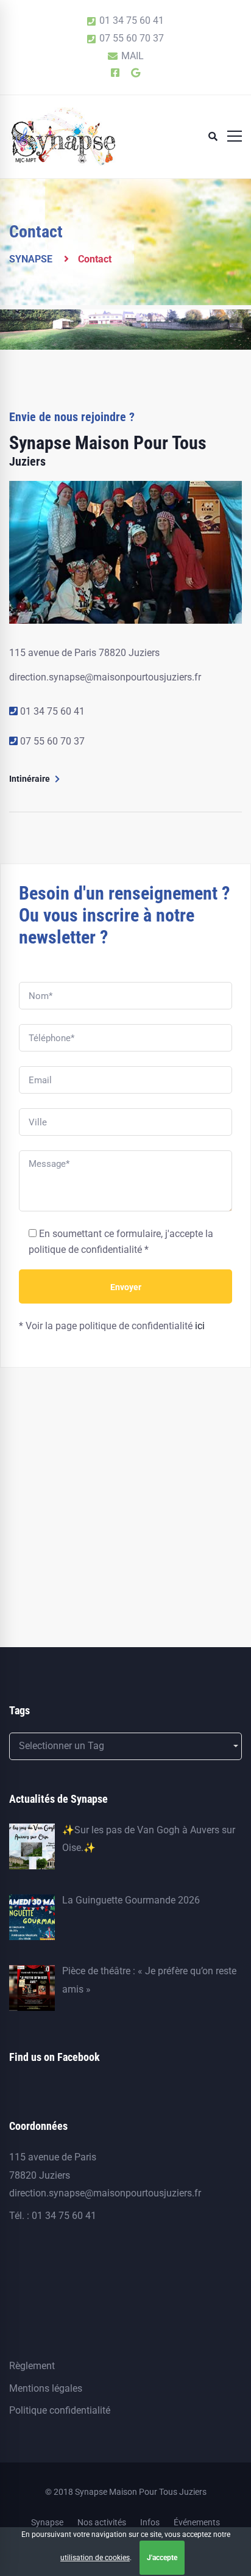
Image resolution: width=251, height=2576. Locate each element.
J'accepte (162, 2558)
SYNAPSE (31, 259)
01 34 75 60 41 (52, 711)
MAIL (131, 56)
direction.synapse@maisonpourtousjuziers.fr (105, 677)
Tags (19, 1710)
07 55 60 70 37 (52, 741)
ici (200, 1326)
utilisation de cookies (95, 2558)
